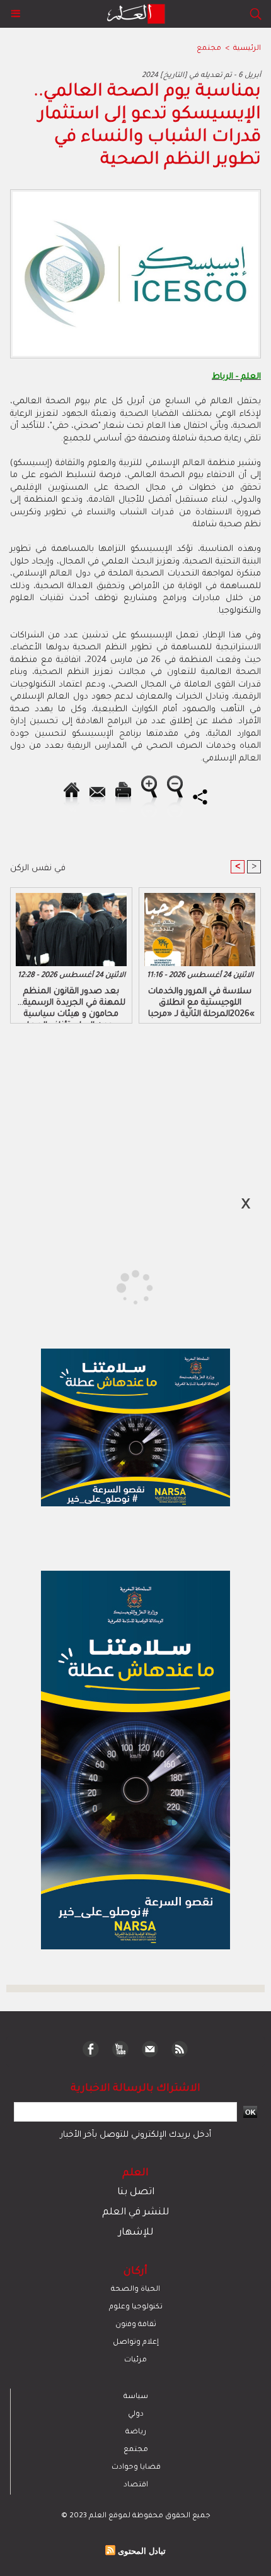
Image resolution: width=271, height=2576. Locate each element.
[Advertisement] (108, 1287)
